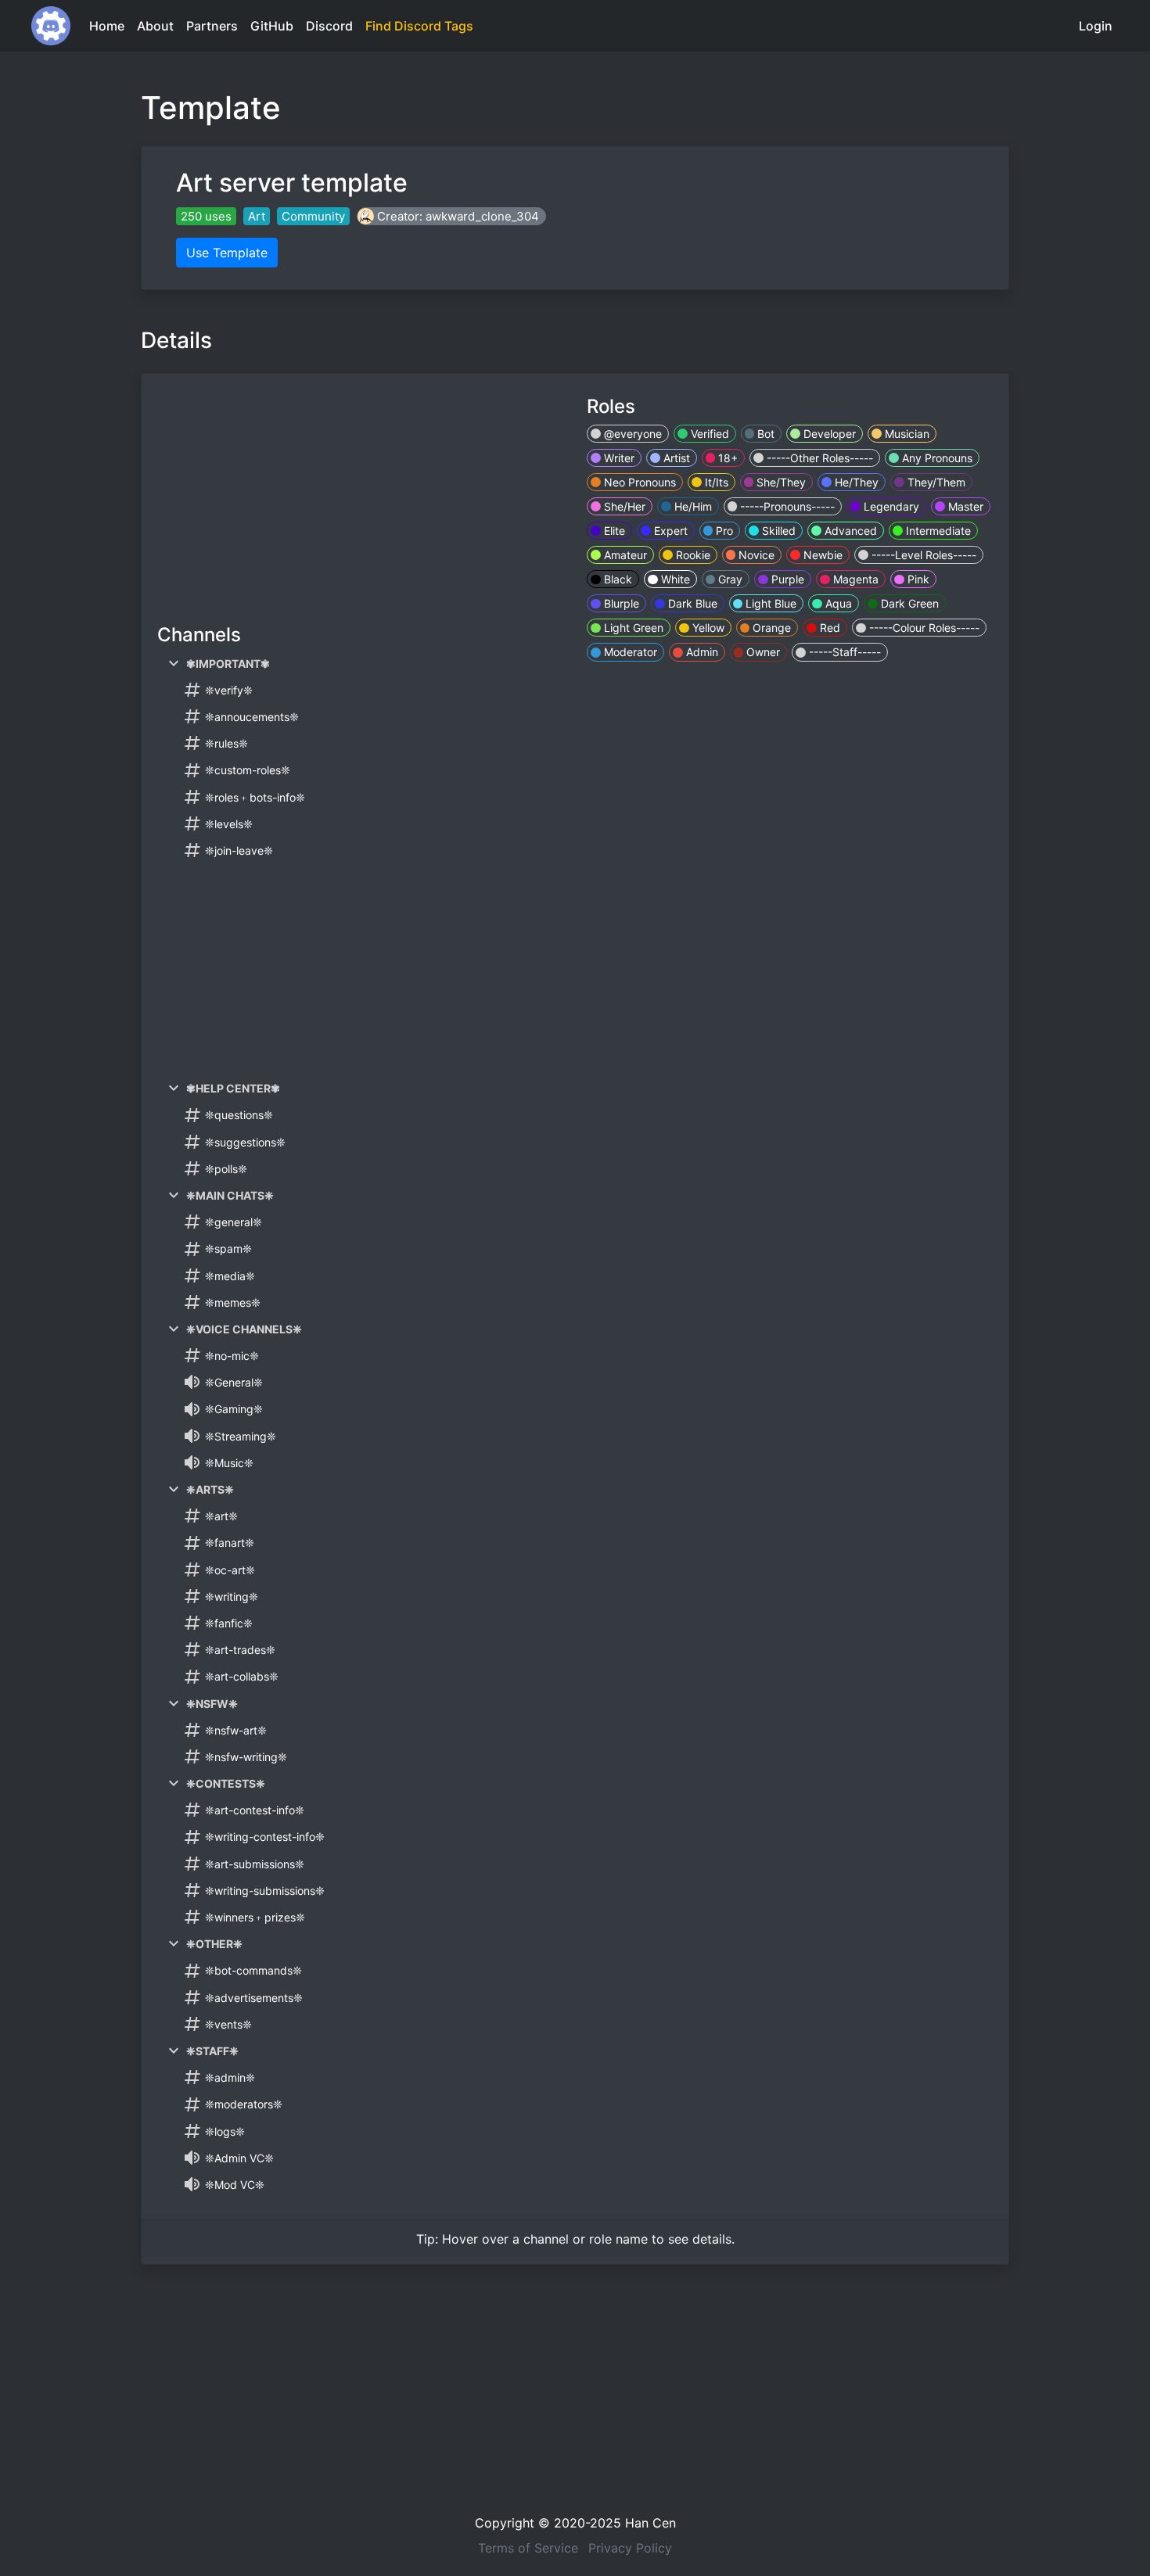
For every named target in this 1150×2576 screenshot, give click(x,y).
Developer (828, 434)
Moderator (629, 652)
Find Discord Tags (419, 26)
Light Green (632, 628)
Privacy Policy (630, 2548)
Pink (917, 579)
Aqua (837, 603)
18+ (726, 458)
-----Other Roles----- (818, 458)
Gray (729, 579)
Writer (618, 458)
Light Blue (769, 603)
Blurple (620, 603)
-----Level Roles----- (922, 555)
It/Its (715, 482)
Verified (708, 434)
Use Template (227, 253)
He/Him (692, 506)
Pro (723, 531)
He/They (855, 482)
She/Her (623, 506)
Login (1096, 26)
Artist (675, 458)
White (674, 579)
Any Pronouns (936, 458)
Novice (755, 555)
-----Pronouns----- (786, 506)
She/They (780, 482)
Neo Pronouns (638, 482)
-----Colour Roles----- (923, 628)
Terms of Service (528, 2548)
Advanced (849, 531)
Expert (669, 531)
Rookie (692, 555)
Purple (786, 579)
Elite (613, 531)
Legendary (890, 506)
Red (828, 628)
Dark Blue (691, 603)
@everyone (631, 434)
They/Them (935, 482)
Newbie (821, 555)
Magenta (854, 579)
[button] (451, 216)
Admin (701, 652)
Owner (762, 652)
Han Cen (650, 2523)
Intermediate (937, 531)
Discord (329, 26)
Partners (212, 26)
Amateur (624, 555)
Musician (906, 434)
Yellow (707, 628)
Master (964, 506)
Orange (770, 628)
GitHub (272, 26)
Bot (764, 434)
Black (616, 579)
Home (107, 26)
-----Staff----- (843, 652)
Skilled (777, 531)
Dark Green (908, 603)
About (155, 26)
